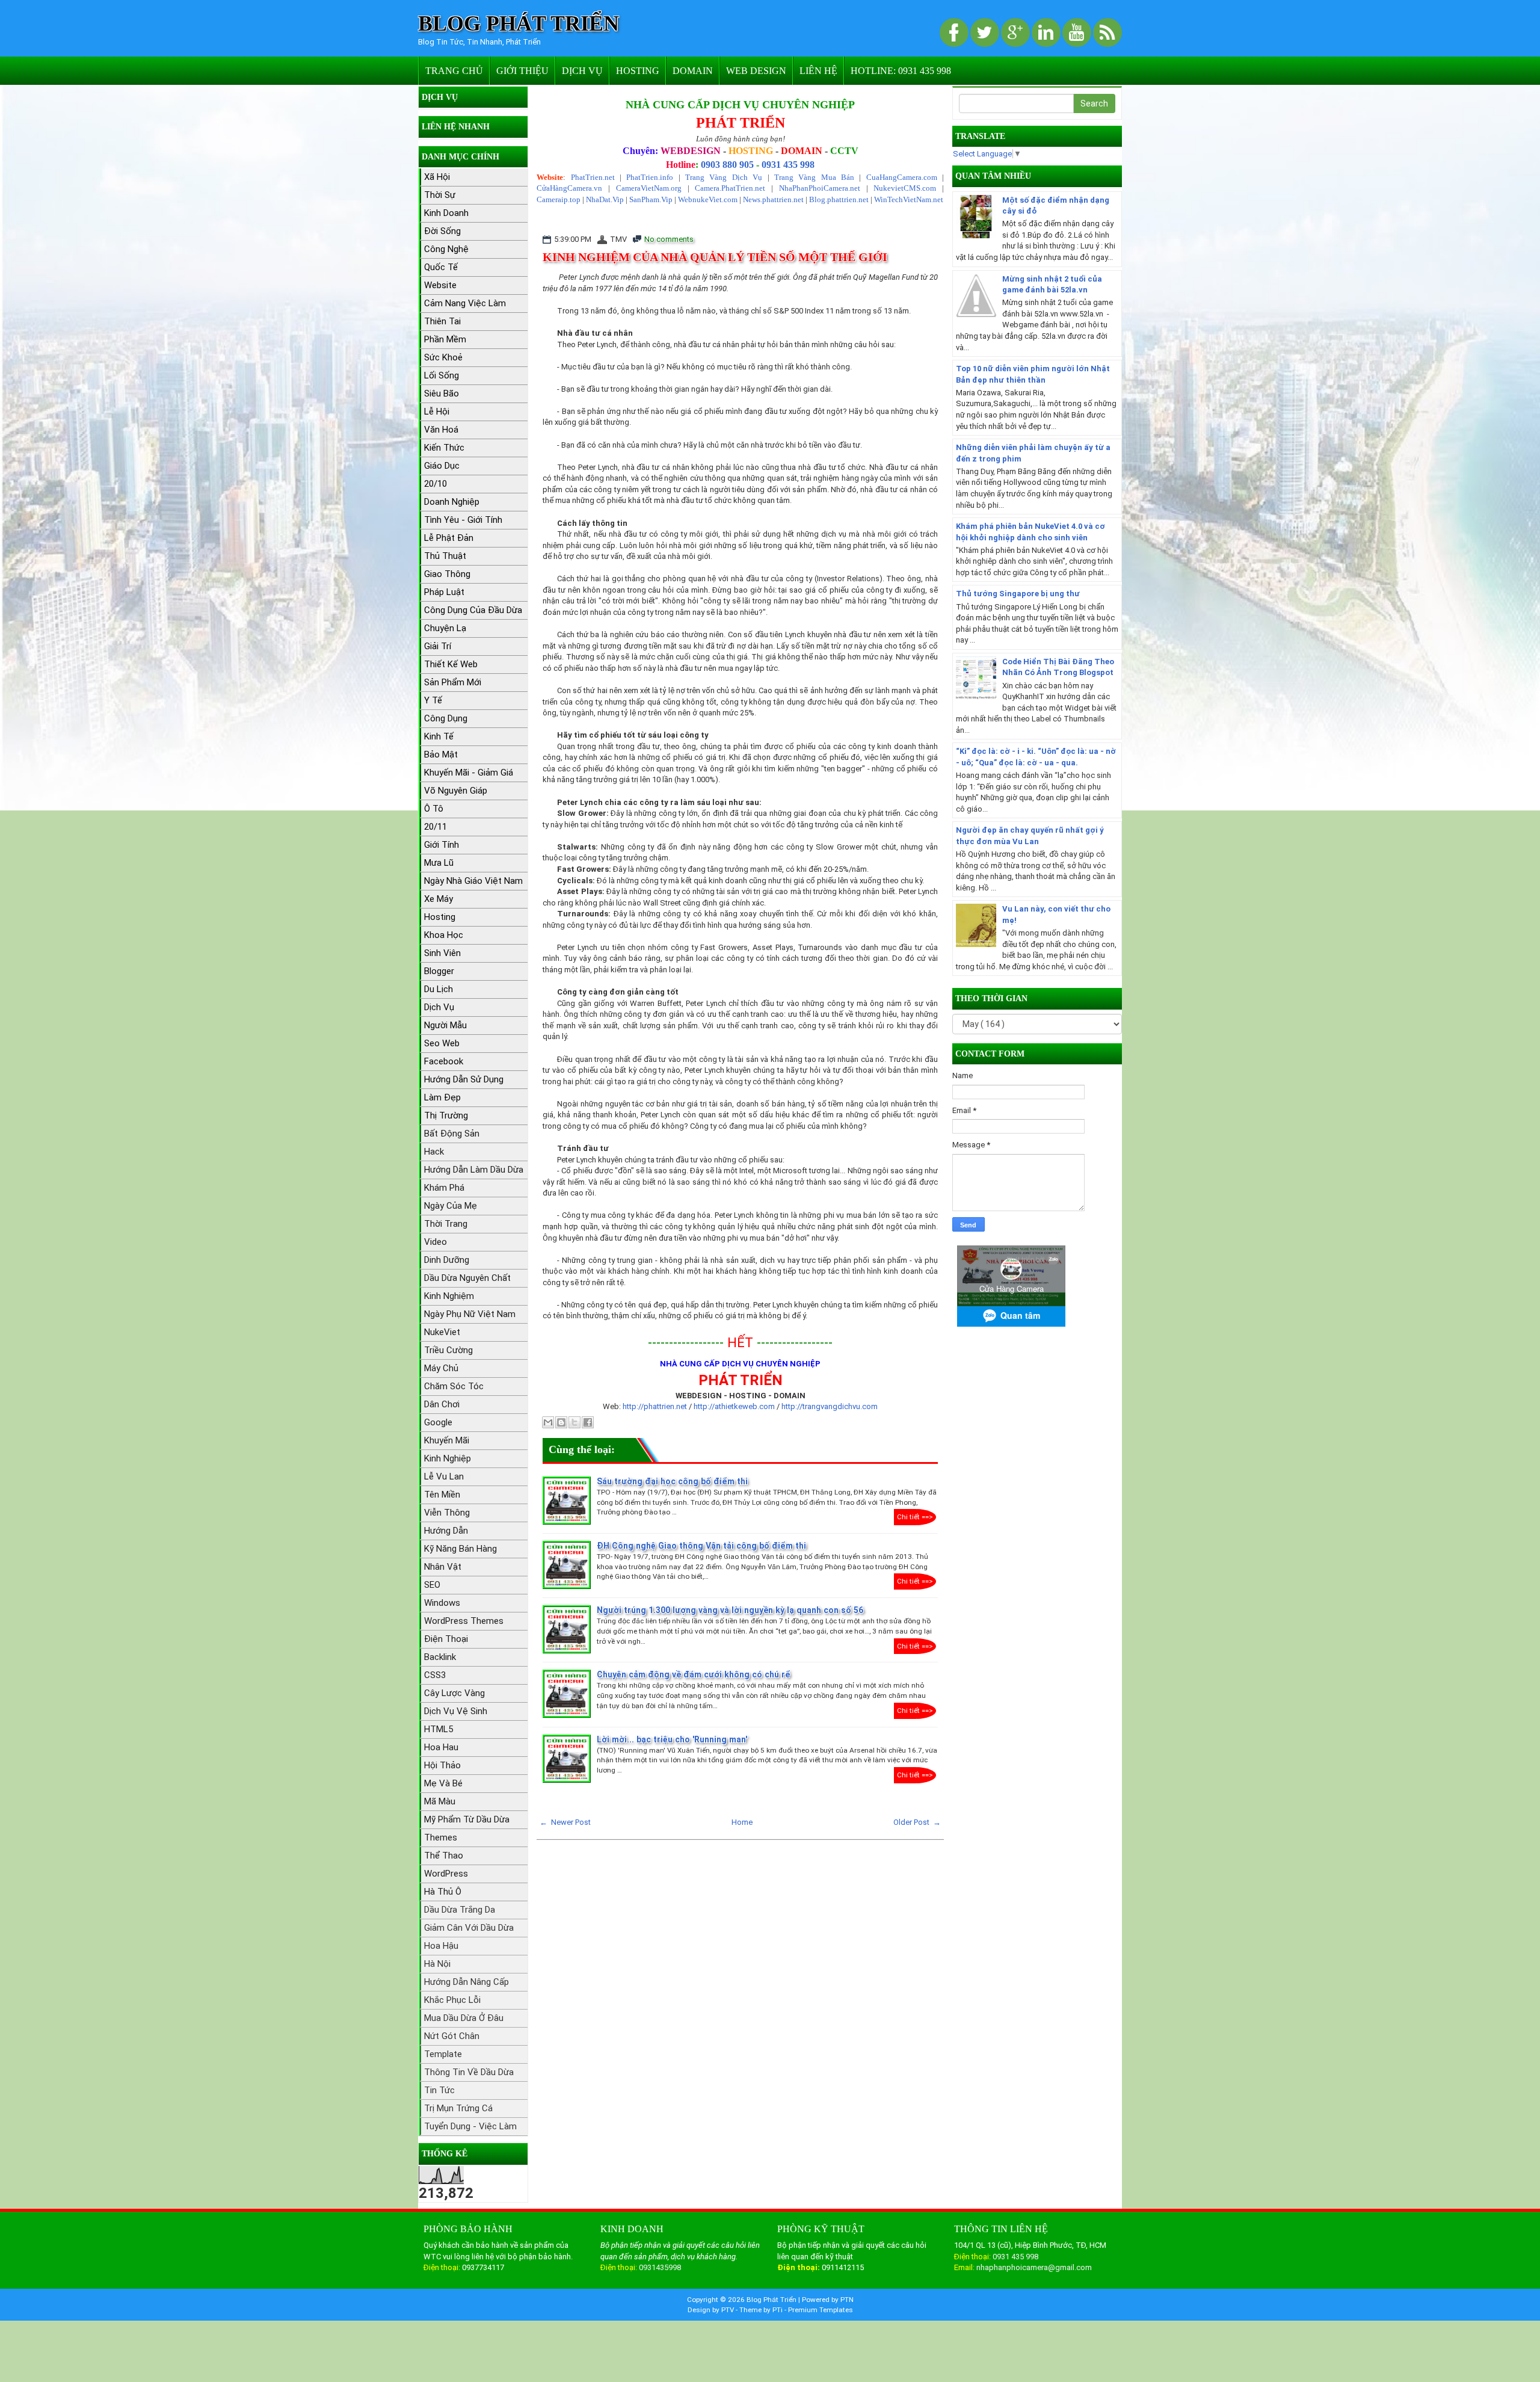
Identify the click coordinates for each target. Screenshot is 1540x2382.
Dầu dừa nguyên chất (467, 1278)
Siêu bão (442, 393)
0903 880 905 (727, 165)
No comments (669, 239)
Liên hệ (818, 71)
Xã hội (437, 177)
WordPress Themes (464, 1621)
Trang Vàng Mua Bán (814, 177)
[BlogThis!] (561, 1422)
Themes (441, 1837)
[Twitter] (986, 33)
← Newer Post (565, 1822)
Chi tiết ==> (915, 1517)
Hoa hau (441, 1747)
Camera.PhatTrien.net (730, 188)
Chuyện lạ (445, 628)
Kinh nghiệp (448, 1458)
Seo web (442, 1043)
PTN (847, 2300)
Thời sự (440, 195)
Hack (434, 1152)
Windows (442, 1603)
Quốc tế (441, 267)
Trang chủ (454, 71)
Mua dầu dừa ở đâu (464, 2018)
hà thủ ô (443, 1892)
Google (438, 1422)
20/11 (436, 827)
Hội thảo (442, 1765)
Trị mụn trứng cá (458, 2108)
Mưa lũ (439, 863)
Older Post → (917, 1822)
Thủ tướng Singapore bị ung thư (1018, 594)
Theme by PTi (762, 2310)
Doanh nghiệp (452, 502)
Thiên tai (442, 321)
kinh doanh (446, 213)
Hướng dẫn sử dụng (464, 1079)
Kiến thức (444, 448)
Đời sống (442, 231)
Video (436, 1242)
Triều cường (448, 1350)
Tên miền (442, 1495)
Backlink (440, 1657)
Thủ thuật (445, 556)
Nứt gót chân (452, 2036)
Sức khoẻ (443, 357)
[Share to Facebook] (588, 1422)
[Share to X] (574, 1422)
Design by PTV (712, 2310)
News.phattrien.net (773, 199)
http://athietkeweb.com (734, 1406)
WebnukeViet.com (708, 199)
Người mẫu (445, 1025)
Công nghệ (446, 249)
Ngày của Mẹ (451, 1206)
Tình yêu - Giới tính (463, 520)
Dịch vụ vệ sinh (456, 1711)
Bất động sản (452, 1134)
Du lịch (439, 989)
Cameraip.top (559, 199)
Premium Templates (821, 2310)
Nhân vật (443, 1567)
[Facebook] (955, 33)
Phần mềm (445, 339)
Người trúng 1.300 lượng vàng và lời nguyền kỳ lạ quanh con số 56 (730, 1610)
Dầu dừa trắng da (460, 1910)
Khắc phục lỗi (452, 2000)
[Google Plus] (1016, 33)
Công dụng (446, 718)
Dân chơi (442, 1404)
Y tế (433, 700)
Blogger (439, 971)
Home (742, 1822)
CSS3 (435, 1675)
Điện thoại (446, 1639)
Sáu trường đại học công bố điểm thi (672, 1481)
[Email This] (548, 1422)
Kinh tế (439, 736)
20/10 (436, 484)
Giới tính (442, 845)
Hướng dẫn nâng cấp (467, 1982)
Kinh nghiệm (449, 1296)
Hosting (638, 71)
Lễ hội (437, 412)
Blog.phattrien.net (839, 199)
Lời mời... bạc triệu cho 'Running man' (672, 1739)
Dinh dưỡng (447, 1260)
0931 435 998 (788, 165)
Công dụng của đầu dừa (473, 610)
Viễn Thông (447, 1513)
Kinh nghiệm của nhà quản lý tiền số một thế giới (715, 257)
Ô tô (434, 809)
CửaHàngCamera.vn (569, 188)
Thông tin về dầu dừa (469, 2072)
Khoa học (444, 935)
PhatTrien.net (593, 177)
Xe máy (439, 899)
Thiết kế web (451, 664)
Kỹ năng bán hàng (460, 1549)
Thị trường (446, 1115)
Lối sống (442, 375)
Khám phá (444, 1188)
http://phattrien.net (656, 1406)
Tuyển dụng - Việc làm (470, 2126)
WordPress (446, 1874)
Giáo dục (442, 466)
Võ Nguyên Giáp (456, 791)
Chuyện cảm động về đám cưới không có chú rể (694, 1674)
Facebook (444, 1061)
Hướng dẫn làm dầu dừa (474, 1170)
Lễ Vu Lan (444, 1476)
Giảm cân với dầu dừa (469, 1928)
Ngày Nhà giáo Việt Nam (473, 881)
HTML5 (439, 1729)
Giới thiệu (522, 71)
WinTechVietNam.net (909, 199)
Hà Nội (437, 1964)
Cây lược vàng (454, 1693)
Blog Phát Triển (519, 24)
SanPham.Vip (651, 199)
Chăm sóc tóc (454, 1386)
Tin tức (439, 2090)
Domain (693, 71)
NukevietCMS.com (905, 188)
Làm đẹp (442, 1097)
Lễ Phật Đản (449, 538)
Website (440, 285)
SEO (432, 1585)
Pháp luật (444, 592)
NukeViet (442, 1332)
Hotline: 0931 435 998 (901, 71)
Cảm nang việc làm (465, 303)
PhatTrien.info (650, 177)
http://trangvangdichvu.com (830, 1406)
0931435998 (660, 2267)
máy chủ (441, 1368)
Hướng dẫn (446, 1531)
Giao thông (447, 574)
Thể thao (444, 1856)
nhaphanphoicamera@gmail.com (1034, 2267)
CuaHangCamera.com (902, 177)
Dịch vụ (582, 71)
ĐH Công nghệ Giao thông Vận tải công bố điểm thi (701, 1546)
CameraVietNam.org (649, 188)
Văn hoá (441, 430)
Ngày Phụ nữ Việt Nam (470, 1314)
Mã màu (440, 1801)
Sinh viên (442, 953)
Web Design (756, 71)
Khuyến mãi (447, 1440)
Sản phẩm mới (453, 682)
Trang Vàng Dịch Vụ (724, 177)
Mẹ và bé (443, 1783)
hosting (440, 917)
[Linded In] (1047, 33)
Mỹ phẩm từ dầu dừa (467, 1819)
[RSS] (1107, 33)
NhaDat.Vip (605, 199)
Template (443, 2054)
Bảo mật (441, 754)
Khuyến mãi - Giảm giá (469, 773)
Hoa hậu (441, 1946)
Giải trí (438, 646)
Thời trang (446, 1224)
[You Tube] (1078, 33)
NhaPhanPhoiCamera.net (820, 188)
